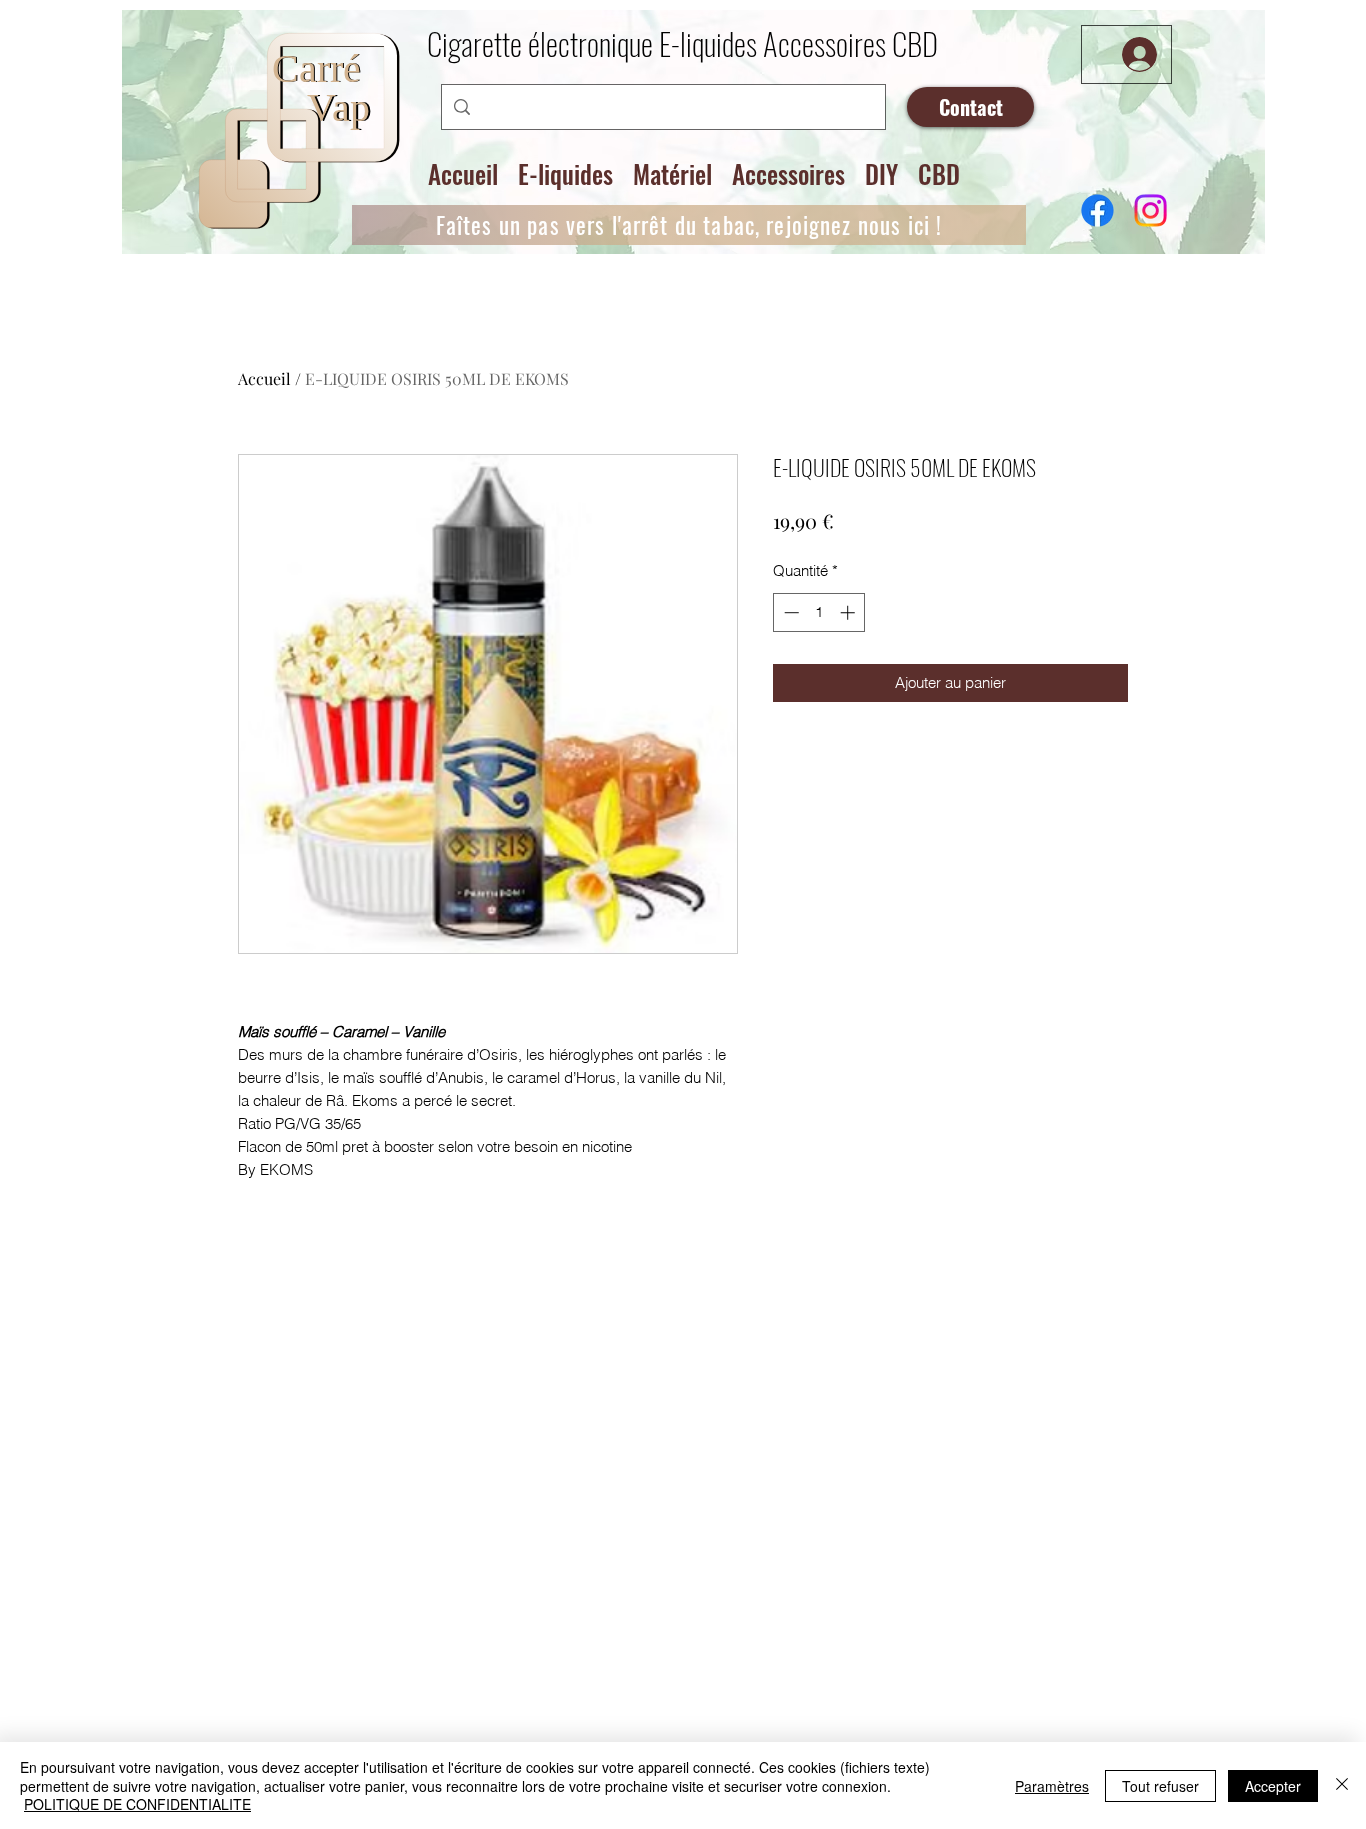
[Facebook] (1097, 210)
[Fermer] (1342, 1785)
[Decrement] (789, 612)
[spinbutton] (819, 612)
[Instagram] (1150, 210)
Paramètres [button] (1052, 1786)
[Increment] (849, 612)
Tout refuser (1160, 1786)
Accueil (264, 378)
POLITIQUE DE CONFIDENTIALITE (137, 1804)
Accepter (1273, 1786)
